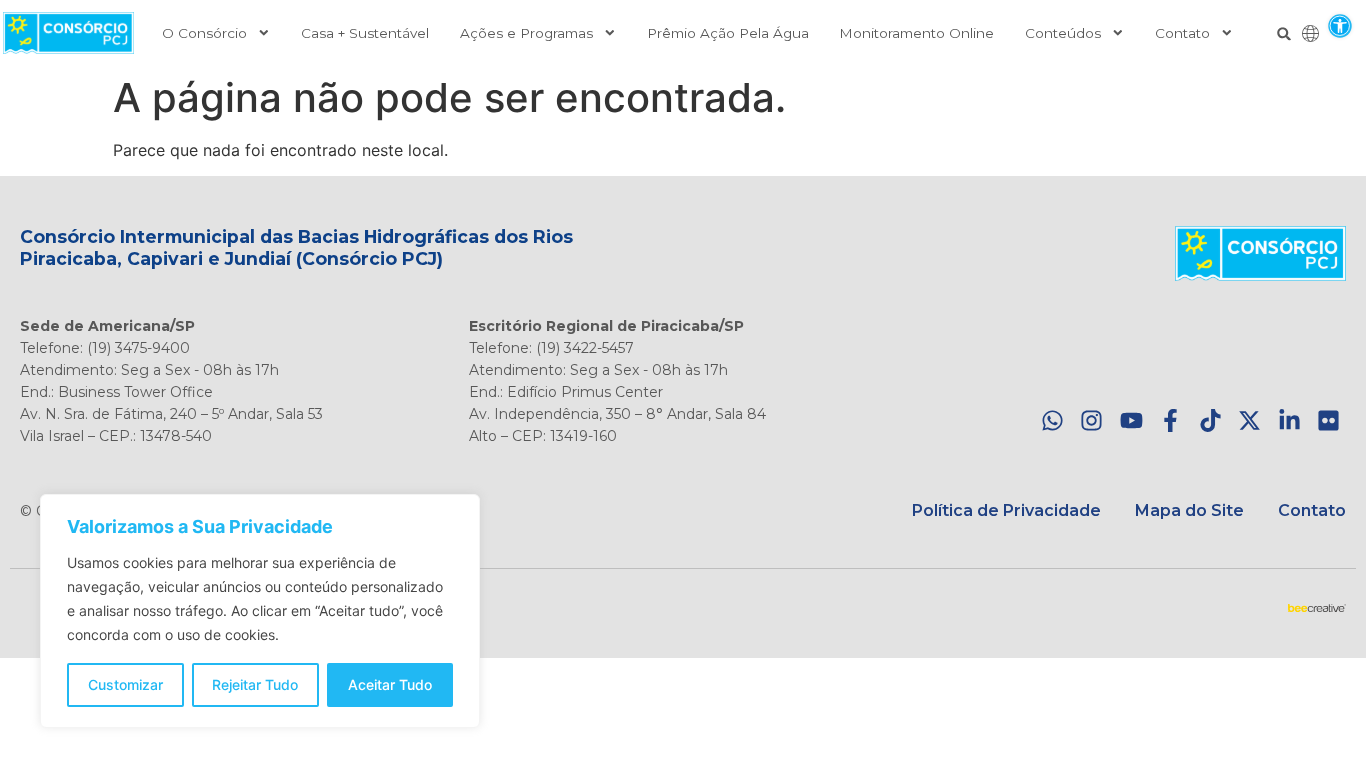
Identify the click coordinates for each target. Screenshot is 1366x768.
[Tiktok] (1210, 420)
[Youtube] (1131, 420)
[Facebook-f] (1170, 420)
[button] (1339, 25)
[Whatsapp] (1052, 420)
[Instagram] (1091, 420)
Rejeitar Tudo (255, 684)
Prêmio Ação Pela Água (728, 33)
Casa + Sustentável (365, 33)
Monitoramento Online (916, 33)
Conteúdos (1063, 33)
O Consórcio (204, 33)
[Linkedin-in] (1289, 420)
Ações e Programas (526, 33)
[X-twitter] (1249, 420)
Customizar (125, 684)
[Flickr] (1328, 420)
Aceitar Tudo (390, 684)
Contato (1182, 33)
